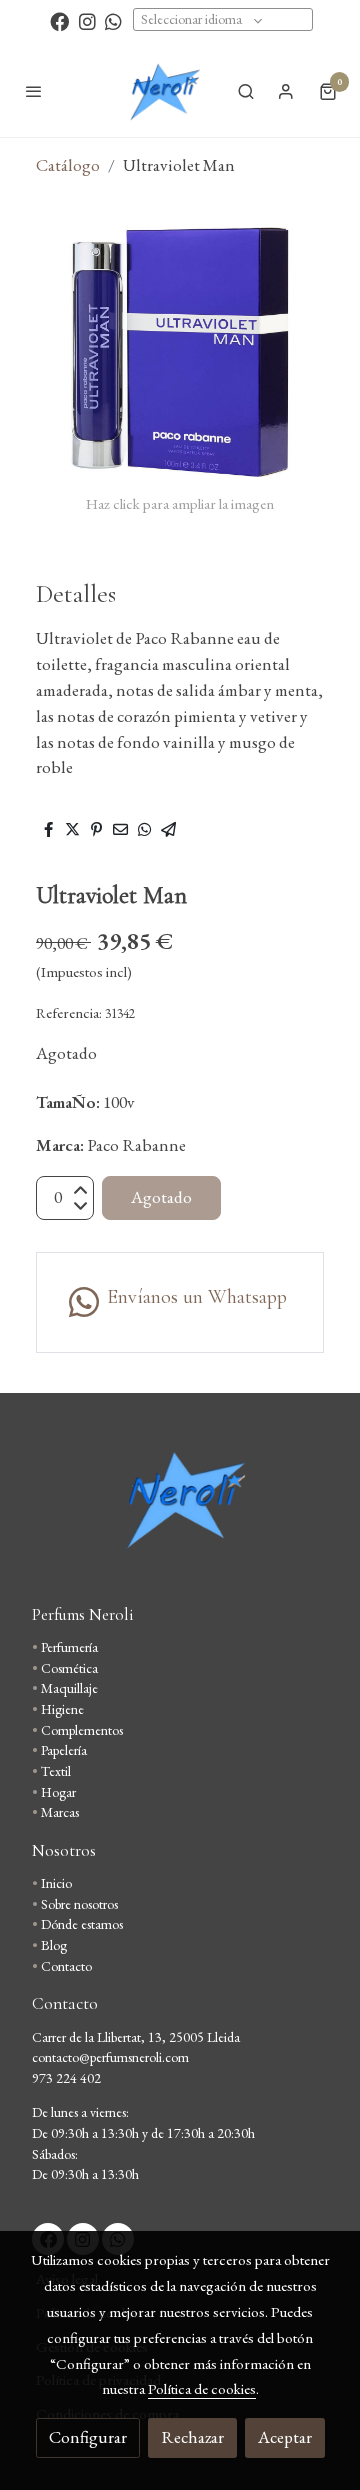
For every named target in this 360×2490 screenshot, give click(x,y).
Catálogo (68, 165)
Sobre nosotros (79, 1904)
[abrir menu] (34, 91)
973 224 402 (66, 2078)
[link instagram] (87, 20)
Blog (54, 1945)
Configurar (88, 2437)
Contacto (66, 1966)
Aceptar (285, 2437)
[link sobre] (180, 1510)
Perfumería (69, 1647)
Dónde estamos (82, 1924)
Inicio (56, 1883)
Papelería (64, 1750)
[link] (164, 91)
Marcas (60, 1812)
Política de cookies (202, 2388)
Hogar (58, 1792)
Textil (56, 1771)
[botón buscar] (246, 91)
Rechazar (192, 2437)
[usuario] (286, 91)
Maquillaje (69, 1688)
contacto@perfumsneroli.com (110, 2057)
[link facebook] (59, 20)
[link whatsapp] (113, 20)
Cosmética (69, 1668)
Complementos (82, 1730)
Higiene (62, 1709)
